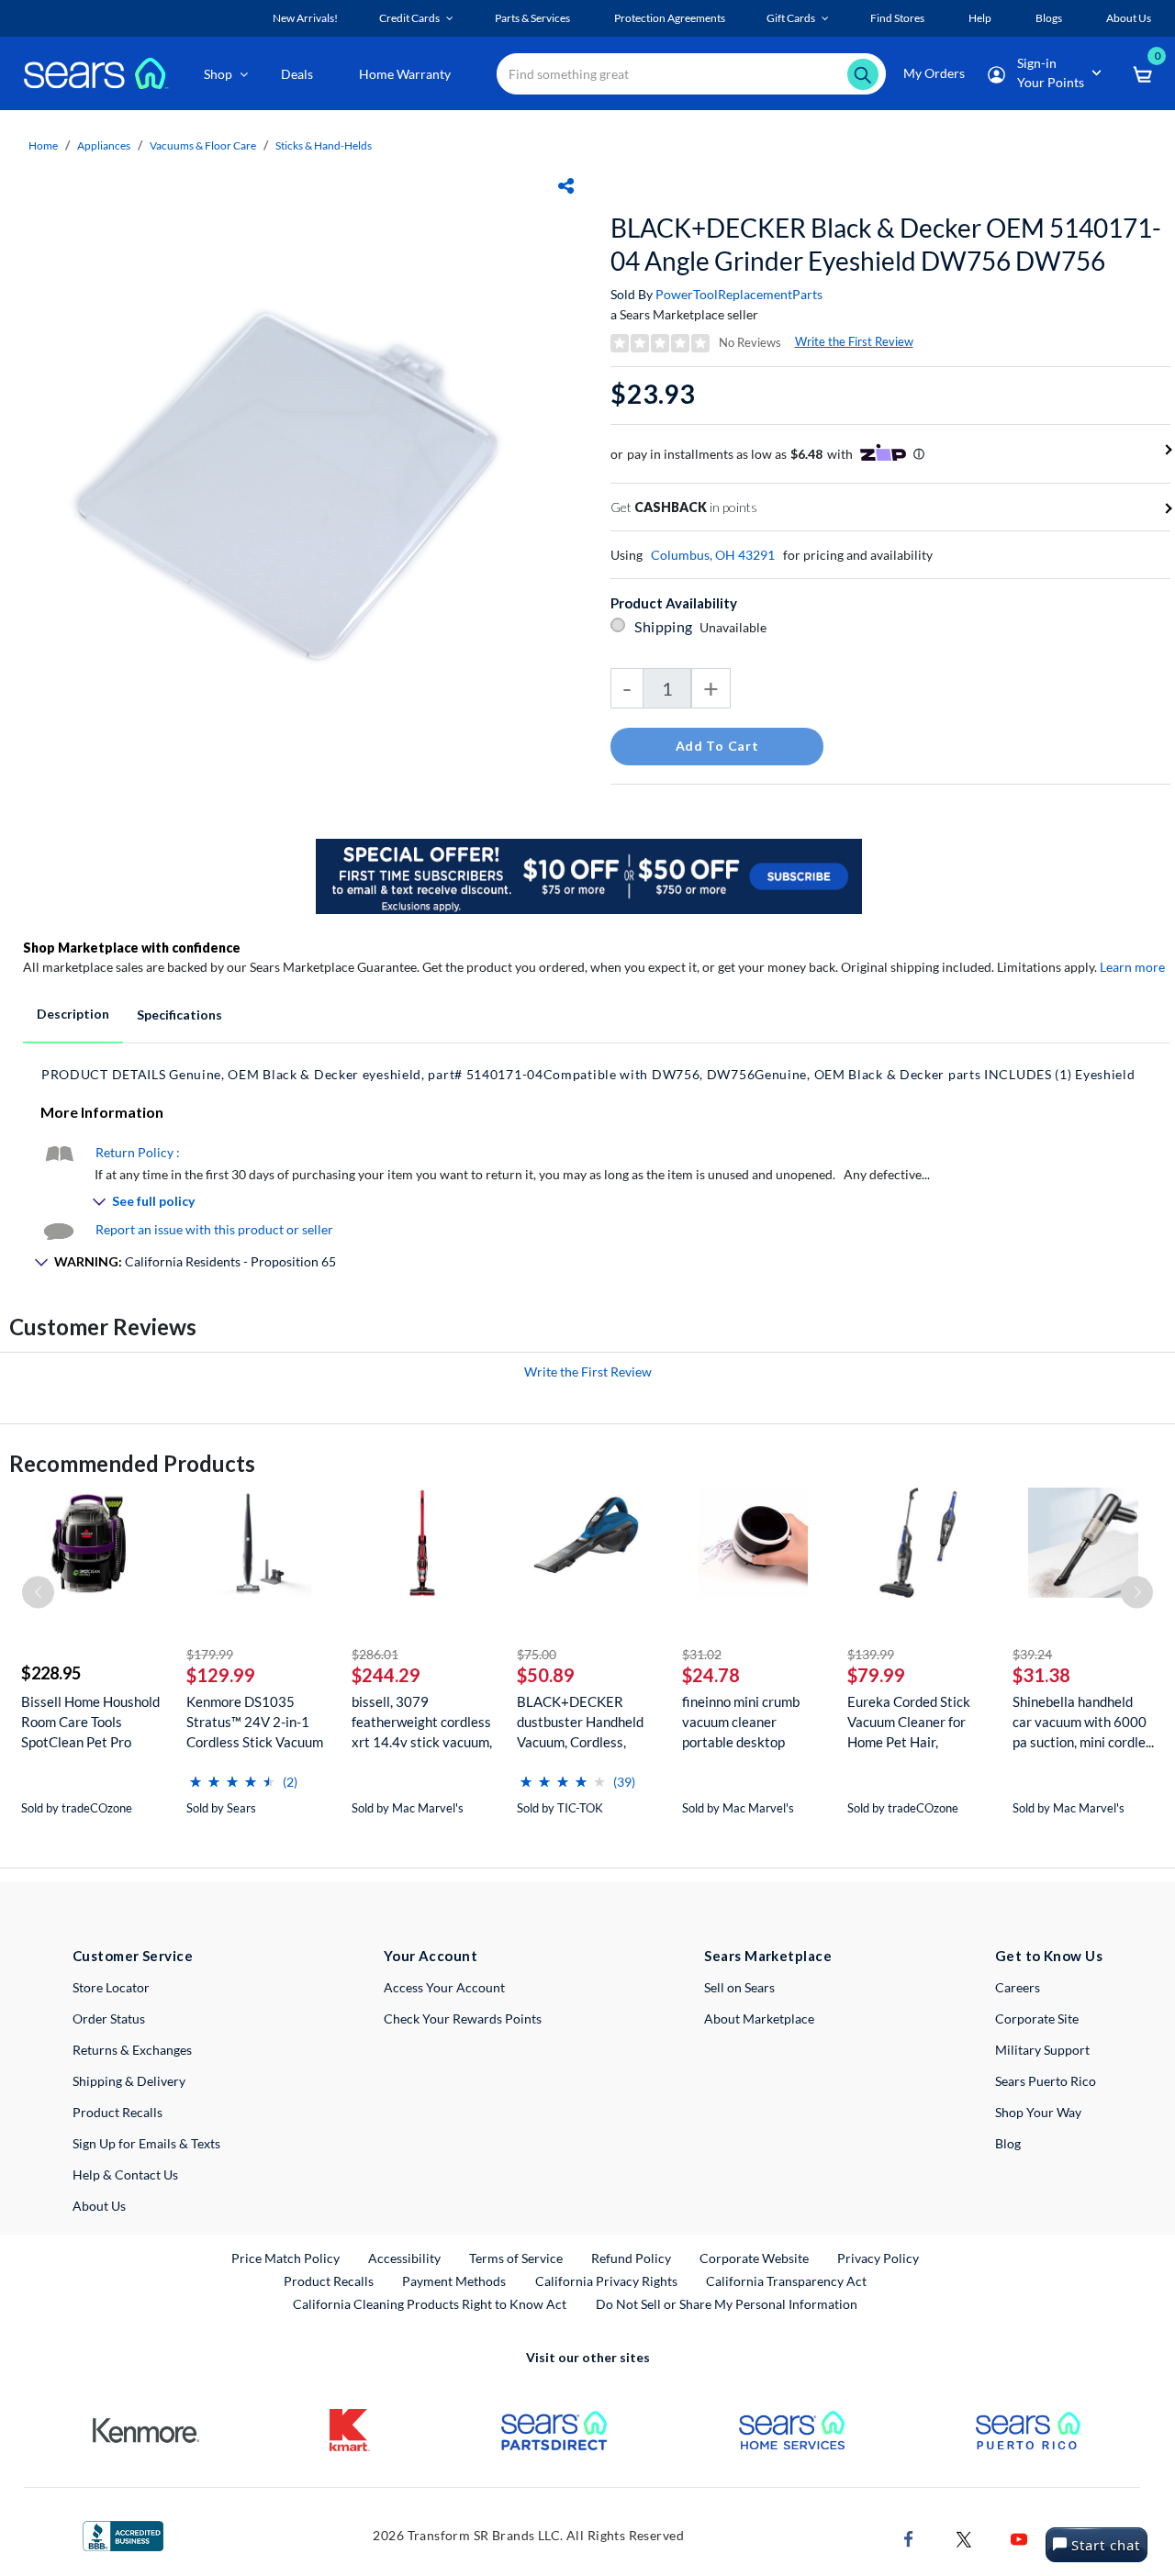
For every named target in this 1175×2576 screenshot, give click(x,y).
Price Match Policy (285, 2258)
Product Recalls (117, 2112)
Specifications (179, 1015)
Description (73, 1014)
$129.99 (221, 1675)
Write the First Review (854, 341)
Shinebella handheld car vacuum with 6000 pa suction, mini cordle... (1083, 1722)
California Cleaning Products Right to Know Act (430, 2304)
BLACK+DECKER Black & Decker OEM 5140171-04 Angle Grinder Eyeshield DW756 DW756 (886, 244)
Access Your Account (444, 1987)
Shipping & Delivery (129, 2081)
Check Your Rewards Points (463, 2018)
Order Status (109, 2018)
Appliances (104, 145)
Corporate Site (1037, 2018)
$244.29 (386, 1675)
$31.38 (1041, 1675)
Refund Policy (631, 2258)
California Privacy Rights (606, 2281)
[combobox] (691, 74)
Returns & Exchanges (132, 2050)
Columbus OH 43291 (713, 555)
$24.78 (711, 1675)
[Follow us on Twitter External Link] (964, 2538)
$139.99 (871, 1654)
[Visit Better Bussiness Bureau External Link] (123, 2534)
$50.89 (546, 1675)
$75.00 (537, 1654)
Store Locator (111, 1987)
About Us (99, 2206)
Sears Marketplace (768, 1956)
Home (43, 145)
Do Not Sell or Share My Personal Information (727, 2304)
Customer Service (133, 1956)
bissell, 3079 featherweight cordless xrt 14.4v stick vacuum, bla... (422, 1722)
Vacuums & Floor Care (203, 145)
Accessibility (404, 2258)
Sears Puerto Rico (1046, 2081)
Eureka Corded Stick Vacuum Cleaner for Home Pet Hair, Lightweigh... (909, 1722)
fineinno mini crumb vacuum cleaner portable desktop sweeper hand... (741, 1722)
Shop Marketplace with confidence (132, 948)
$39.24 (1032, 1654)
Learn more (1132, 967)
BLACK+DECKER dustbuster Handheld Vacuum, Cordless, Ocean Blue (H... (580, 1722)
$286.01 (375, 1654)
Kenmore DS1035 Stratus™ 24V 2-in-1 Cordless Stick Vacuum (255, 1722)
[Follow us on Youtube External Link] (1019, 2538)
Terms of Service (516, 2258)
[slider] (232, 1774)
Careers (1018, 1987)
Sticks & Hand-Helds (324, 145)
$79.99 (876, 1675)
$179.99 (210, 1654)
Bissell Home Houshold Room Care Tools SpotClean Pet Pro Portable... (90, 1722)
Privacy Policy (878, 2258)
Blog (1008, 2143)
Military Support (1042, 2050)
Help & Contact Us (125, 2175)
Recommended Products (132, 1463)
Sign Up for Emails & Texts (146, 2143)
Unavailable (736, 627)
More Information (102, 1112)
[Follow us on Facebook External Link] (909, 2538)
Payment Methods (454, 2281)
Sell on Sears (739, 1987)
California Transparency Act (786, 2281)
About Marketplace (759, 2018)
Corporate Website (755, 2258)
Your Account (431, 1956)
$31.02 (702, 1654)
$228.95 (51, 1673)
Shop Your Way (1038, 2112)
